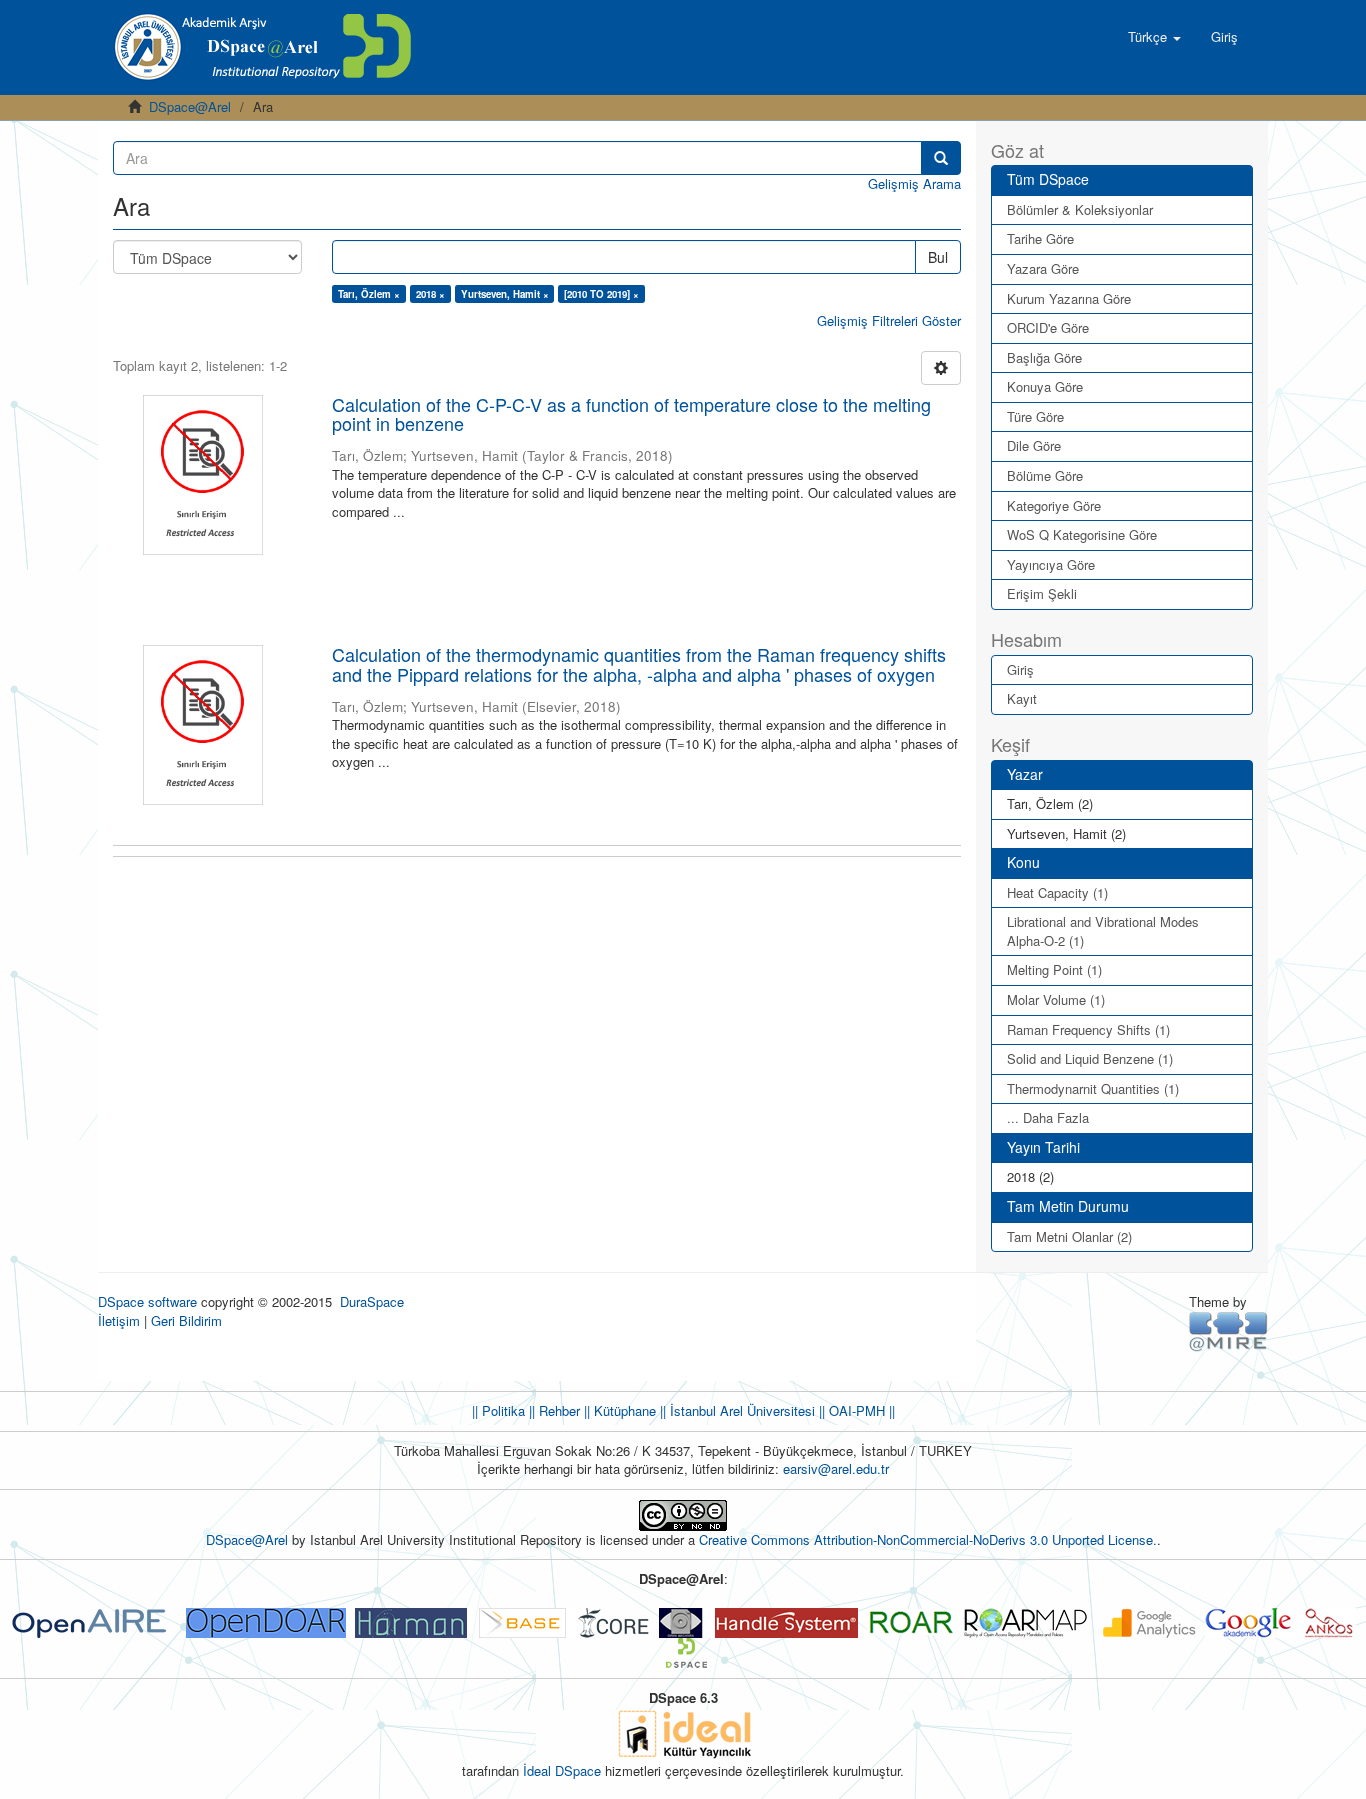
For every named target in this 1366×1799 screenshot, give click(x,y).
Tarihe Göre (1040, 238)
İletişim (119, 1320)
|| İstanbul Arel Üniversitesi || (740, 1410)
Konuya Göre (1045, 386)
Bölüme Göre (1045, 475)
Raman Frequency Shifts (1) (1088, 1029)
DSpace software (147, 1301)
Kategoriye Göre (1054, 505)
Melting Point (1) (1054, 969)
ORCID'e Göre (1048, 327)
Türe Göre (1035, 416)
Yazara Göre (1043, 268)
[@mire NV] (1228, 1330)
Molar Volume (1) (1056, 999)
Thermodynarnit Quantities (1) (1093, 1088)
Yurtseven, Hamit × (505, 294)
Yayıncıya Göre (1051, 564)
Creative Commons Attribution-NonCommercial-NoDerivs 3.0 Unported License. (928, 1539)
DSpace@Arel (190, 106)
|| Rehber (552, 1410)
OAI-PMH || (860, 1410)
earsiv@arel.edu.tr (836, 1468)
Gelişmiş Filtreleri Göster (889, 320)
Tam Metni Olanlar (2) (1069, 1236)
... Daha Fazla (1048, 1117)
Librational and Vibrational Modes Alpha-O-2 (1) (1103, 931)
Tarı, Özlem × (369, 294)
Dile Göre (1034, 445)
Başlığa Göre (1044, 357)
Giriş (1020, 669)
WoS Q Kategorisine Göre (1082, 534)
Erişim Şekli (1042, 593)
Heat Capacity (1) (1057, 892)
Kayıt (1022, 698)
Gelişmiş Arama (914, 183)
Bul (938, 257)
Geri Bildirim (186, 1320)
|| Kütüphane (618, 1410)
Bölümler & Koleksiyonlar (1080, 209)
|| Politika (498, 1410)
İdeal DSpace (562, 1770)
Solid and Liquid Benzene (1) (1090, 1058)
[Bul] (941, 158)
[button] (1154, 37)
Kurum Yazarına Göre (1069, 298)
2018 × (430, 294)
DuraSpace (372, 1301)
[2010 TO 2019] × (601, 294)
